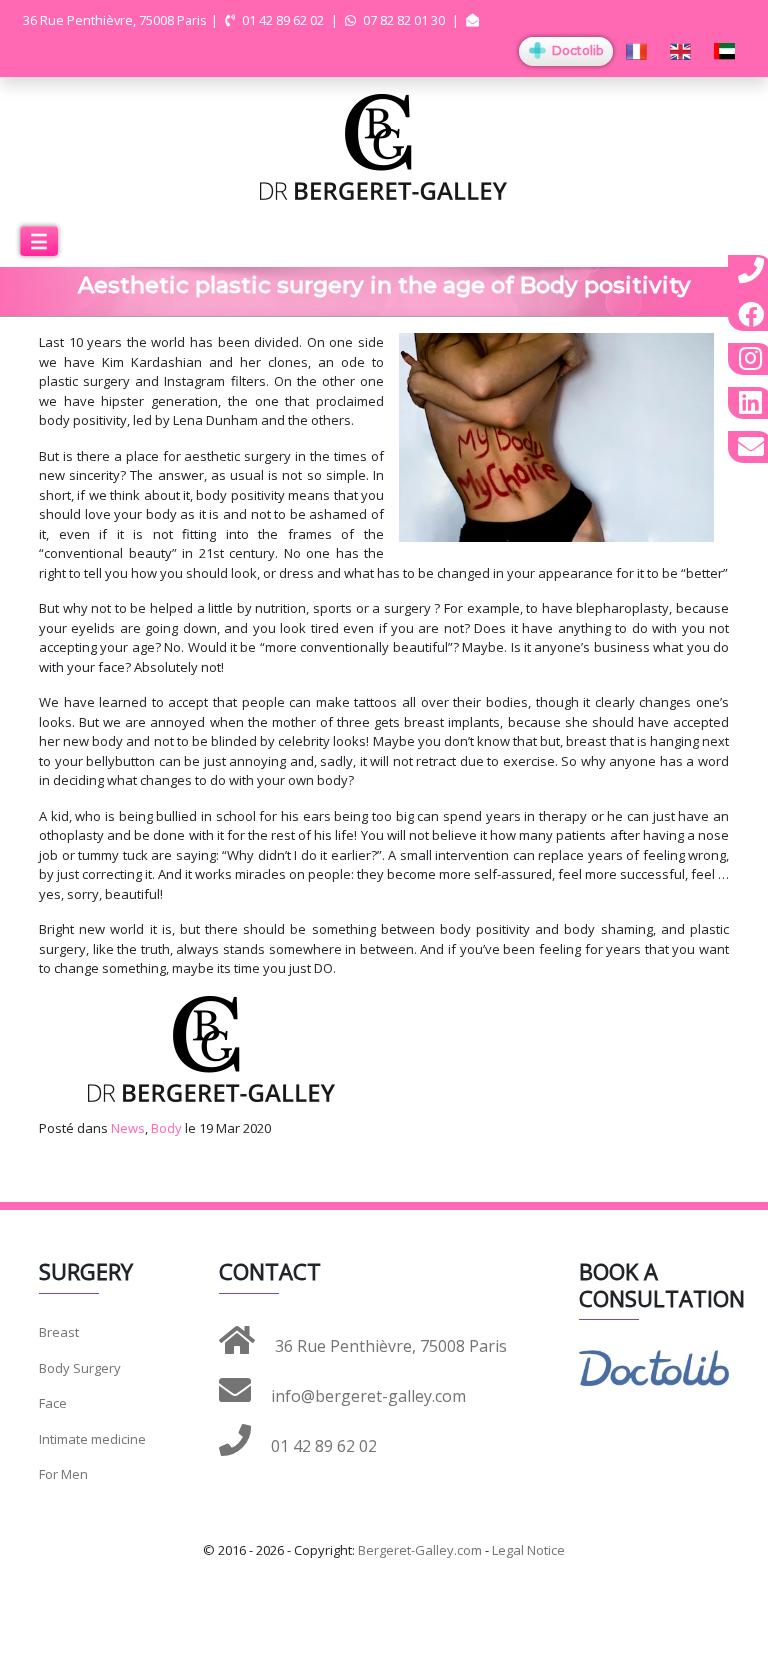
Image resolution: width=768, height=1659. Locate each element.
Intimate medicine (92, 1439)
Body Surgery (80, 1368)
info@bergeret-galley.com (366, 1396)
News (128, 1128)
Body (166, 1128)
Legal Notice (528, 1550)
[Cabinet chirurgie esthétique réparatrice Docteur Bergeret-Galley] (384, 145)
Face (53, 1403)
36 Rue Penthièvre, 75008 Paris (389, 1346)
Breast (59, 1332)
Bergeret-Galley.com (420, 1550)
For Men (63, 1474)
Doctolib (576, 50)
